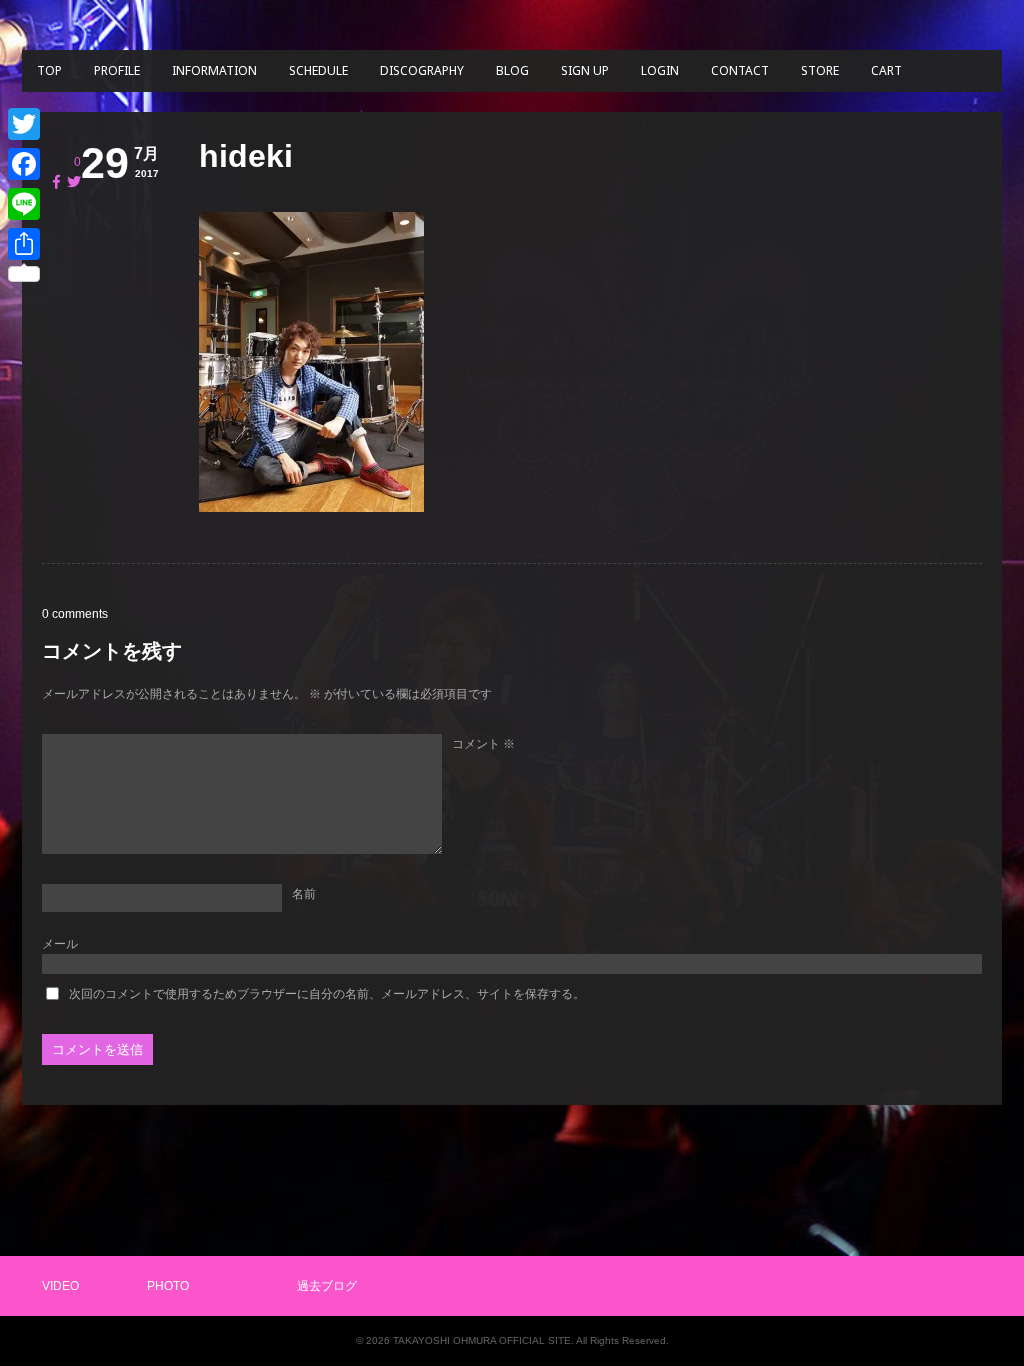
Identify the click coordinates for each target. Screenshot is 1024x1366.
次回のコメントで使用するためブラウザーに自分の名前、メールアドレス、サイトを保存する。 (327, 994)
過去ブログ (327, 1286)
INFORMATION (214, 70)
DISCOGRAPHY (422, 70)
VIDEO (60, 1286)
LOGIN (660, 70)
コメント (483, 744)
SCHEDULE (318, 70)
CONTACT (740, 70)
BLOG (512, 70)
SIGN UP (585, 70)
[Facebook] (24, 164)
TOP (49, 70)
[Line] (24, 204)
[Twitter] (24, 124)
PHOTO (168, 1286)
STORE (820, 70)
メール (60, 944)
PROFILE (117, 70)
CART (886, 70)
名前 (304, 894)
